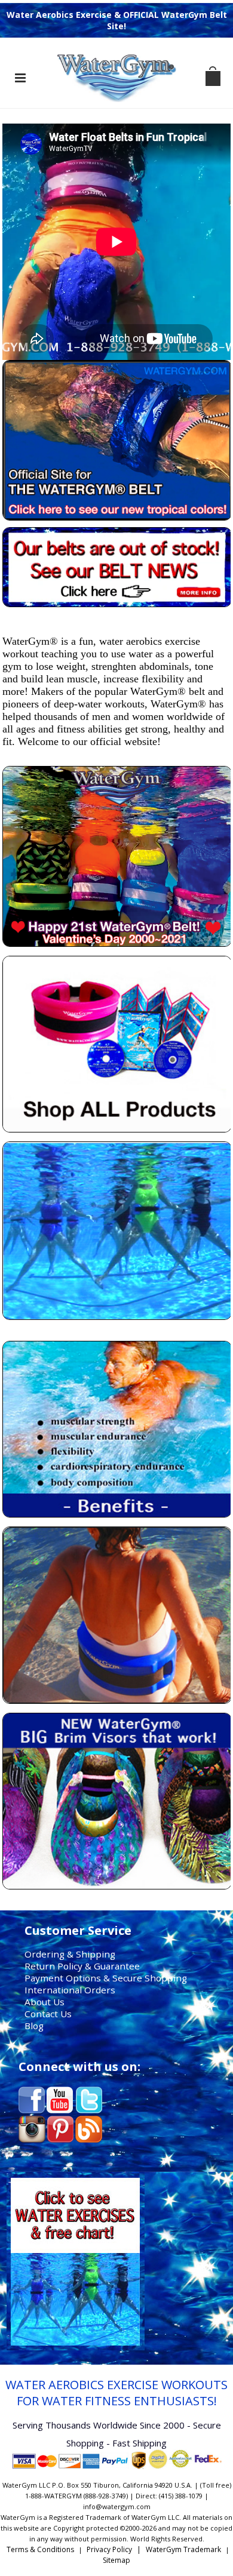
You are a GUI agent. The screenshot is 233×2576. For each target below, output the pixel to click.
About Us (45, 2002)
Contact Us (48, 2014)
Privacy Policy (109, 2549)
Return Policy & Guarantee (82, 1966)
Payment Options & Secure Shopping (106, 1978)
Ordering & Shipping (70, 1954)
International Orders (70, 1990)
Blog (34, 2026)
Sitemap (116, 2560)
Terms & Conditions (40, 2549)
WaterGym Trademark (183, 2549)
